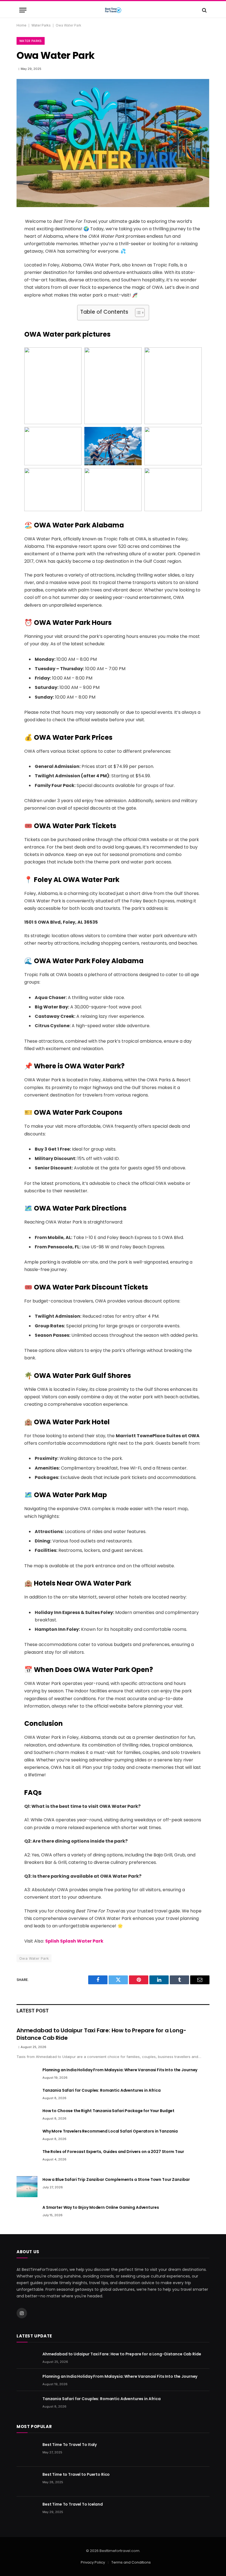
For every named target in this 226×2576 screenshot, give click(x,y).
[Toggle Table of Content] (137, 313)
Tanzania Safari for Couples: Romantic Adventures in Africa (102, 2090)
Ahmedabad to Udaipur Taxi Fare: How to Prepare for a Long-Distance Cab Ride (101, 2034)
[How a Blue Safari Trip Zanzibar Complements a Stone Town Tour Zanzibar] (27, 2187)
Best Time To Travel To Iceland (73, 2504)
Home (21, 25)
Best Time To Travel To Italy (70, 2445)
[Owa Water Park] (113, 206)
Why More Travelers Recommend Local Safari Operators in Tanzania (110, 2131)
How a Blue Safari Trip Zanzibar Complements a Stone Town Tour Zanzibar (116, 2179)
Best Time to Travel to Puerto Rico (76, 2474)
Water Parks (41, 25)
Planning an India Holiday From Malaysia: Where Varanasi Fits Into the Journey (120, 2070)
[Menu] (23, 10)
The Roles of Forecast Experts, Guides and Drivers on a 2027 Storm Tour (113, 2152)
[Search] (204, 10)
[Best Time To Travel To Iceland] (27, 2511)
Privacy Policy (93, 2562)
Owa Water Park (34, 1958)
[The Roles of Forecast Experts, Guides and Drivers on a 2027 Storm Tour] (27, 2159)
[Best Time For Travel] (113, 10)
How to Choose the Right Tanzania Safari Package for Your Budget (108, 2111)
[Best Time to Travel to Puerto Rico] (27, 2482)
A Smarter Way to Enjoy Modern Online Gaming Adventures (101, 2207)
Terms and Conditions (131, 2562)
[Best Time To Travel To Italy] (27, 2452)
